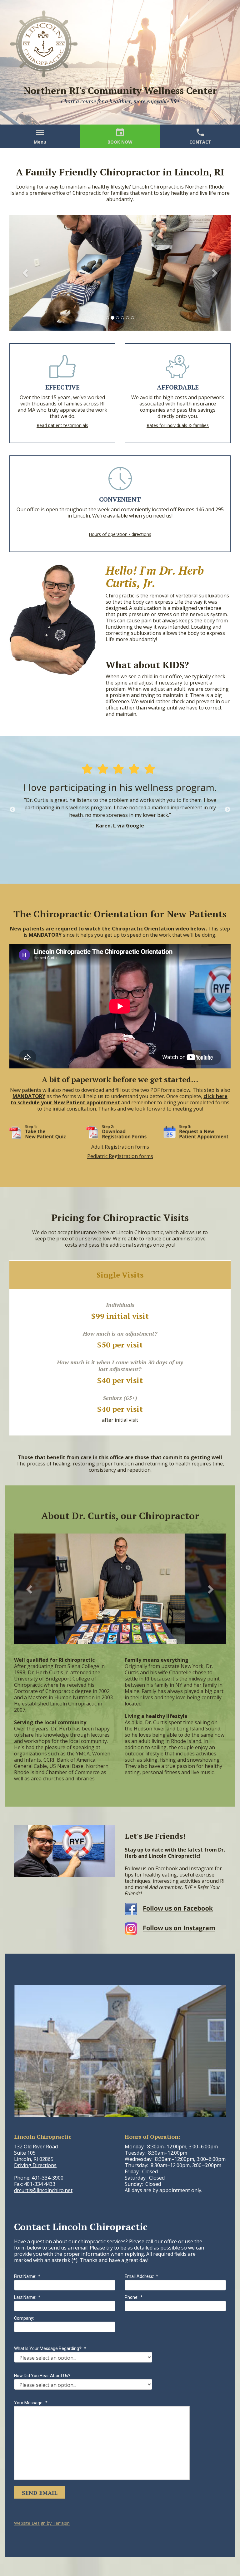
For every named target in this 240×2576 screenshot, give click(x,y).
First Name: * (27, 2276)
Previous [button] (12, 810)
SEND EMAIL (40, 2493)
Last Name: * (27, 2297)
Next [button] (227, 810)
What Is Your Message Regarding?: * (50, 2348)
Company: (24, 2318)
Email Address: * (141, 2276)
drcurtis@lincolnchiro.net (43, 2190)
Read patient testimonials (62, 425)
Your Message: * (31, 2403)
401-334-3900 (47, 2178)
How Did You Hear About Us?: (43, 2376)
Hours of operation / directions (120, 534)
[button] (26, 273)
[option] (120, 810)
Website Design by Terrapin (42, 2523)
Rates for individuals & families (178, 425)
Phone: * (134, 2297)
